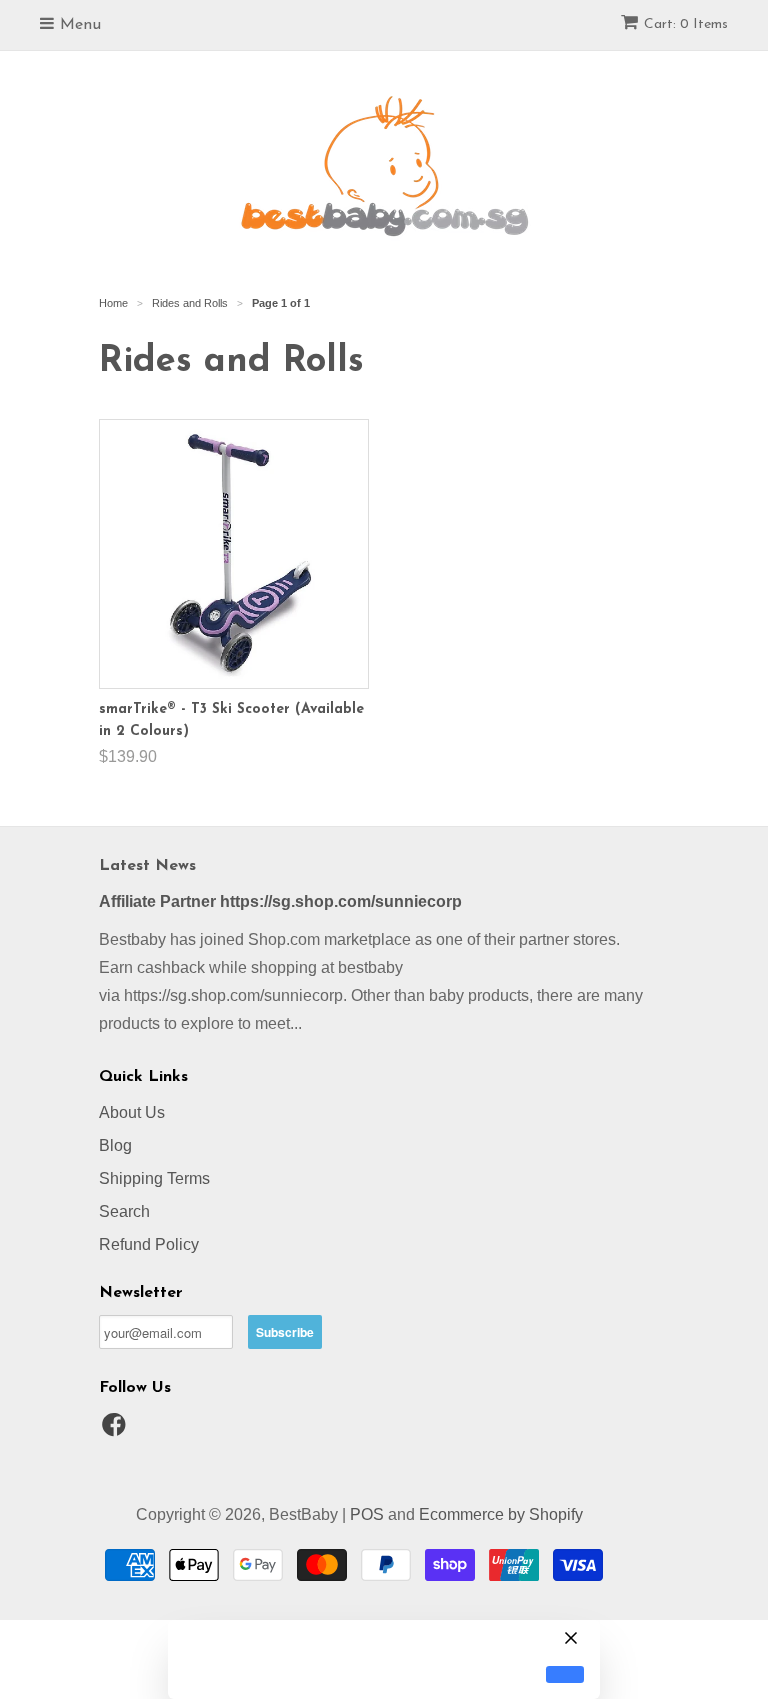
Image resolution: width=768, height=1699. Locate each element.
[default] (565, 1674)
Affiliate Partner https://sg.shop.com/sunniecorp (280, 901)
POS (367, 1514)
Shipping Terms (154, 1178)
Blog (115, 1145)
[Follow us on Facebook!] (117, 1430)
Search (124, 1211)
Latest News (147, 866)
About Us (132, 1112)
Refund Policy (149, 1244)
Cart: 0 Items (686, 24)
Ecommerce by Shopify (501, 1514)
